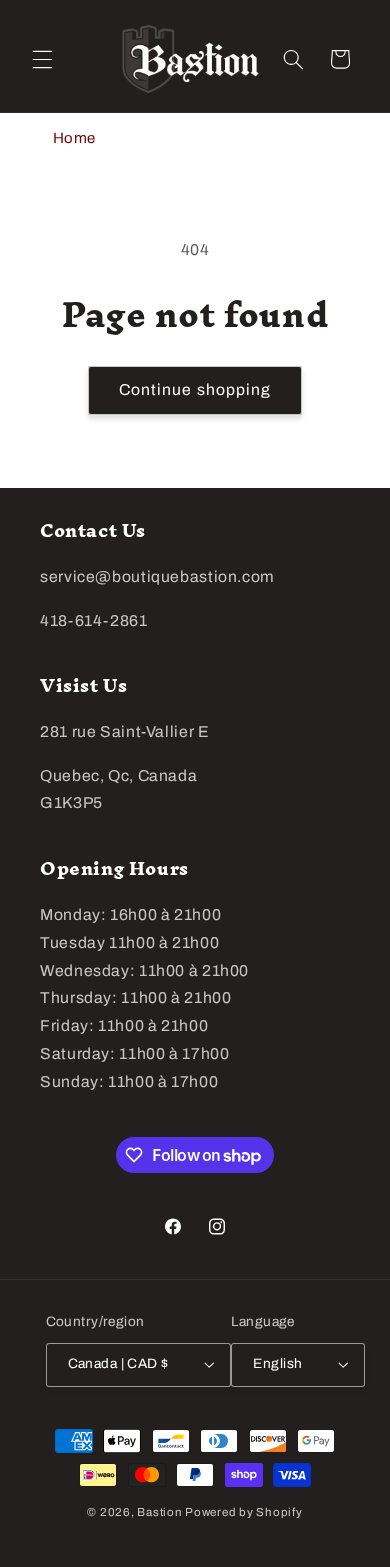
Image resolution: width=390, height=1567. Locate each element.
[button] (42, 59)
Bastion (159, 1512)
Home (75, 138)
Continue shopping (195, 389)
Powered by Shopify (243, 1512)
